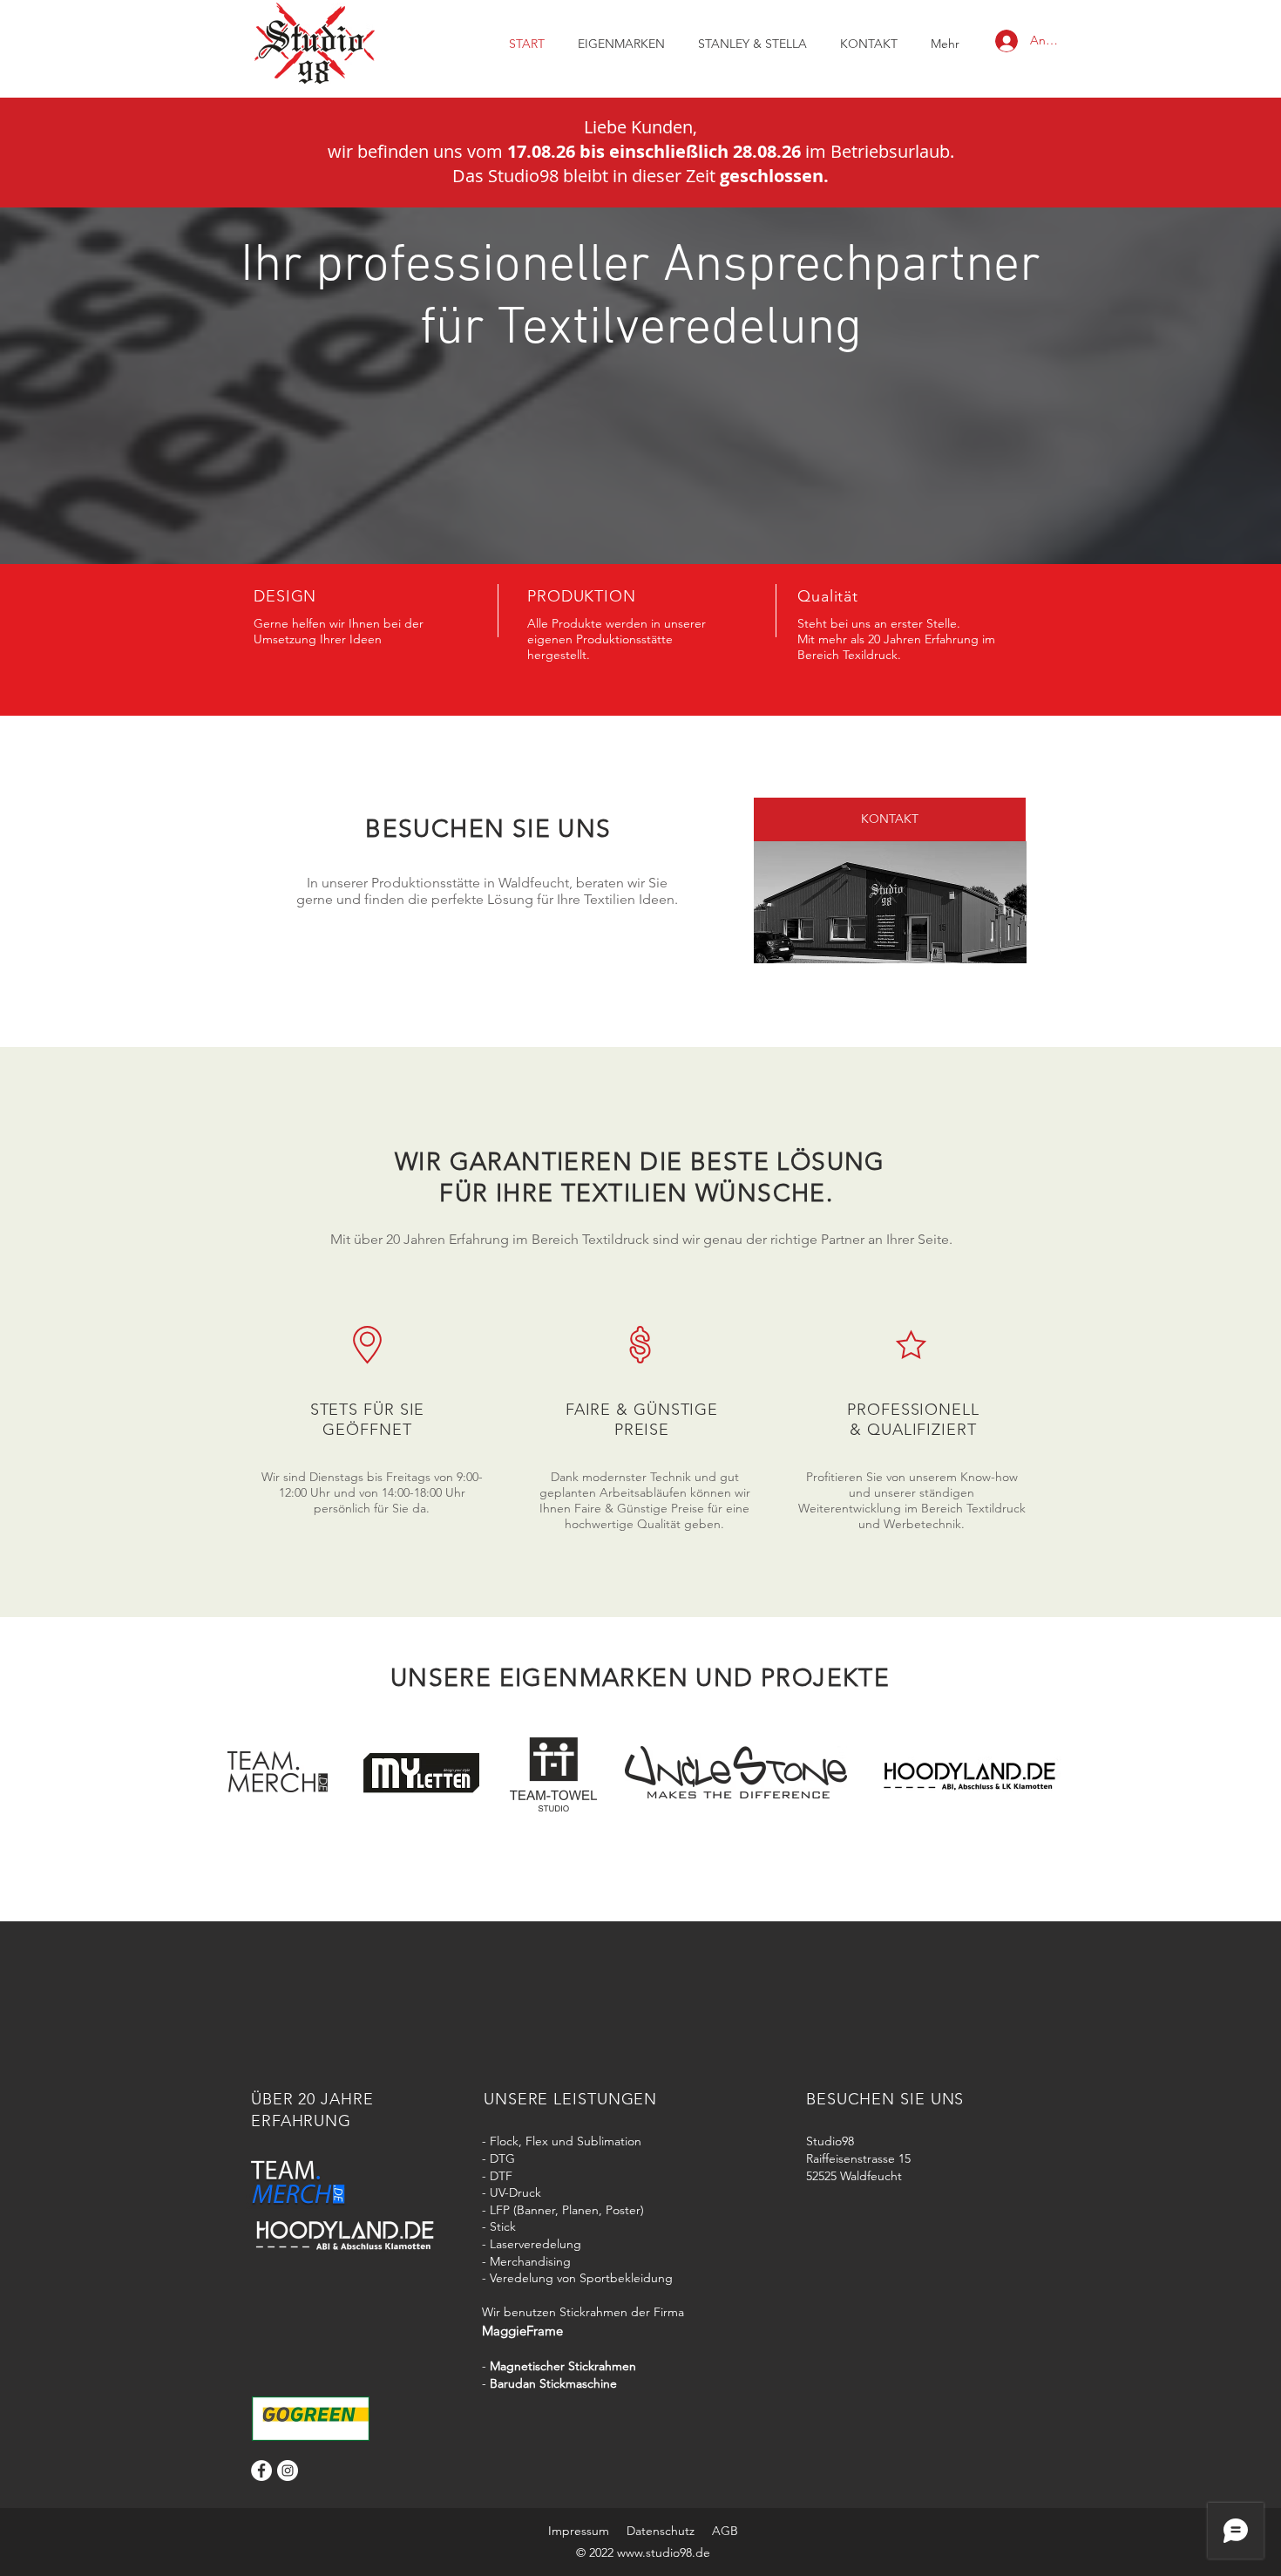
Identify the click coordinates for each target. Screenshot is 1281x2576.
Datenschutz (661, 2531)
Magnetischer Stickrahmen (563, 2366)
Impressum (579, 2531)
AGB (725, 2531)
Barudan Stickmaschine (553, 2383)
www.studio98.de (664, 2552)
